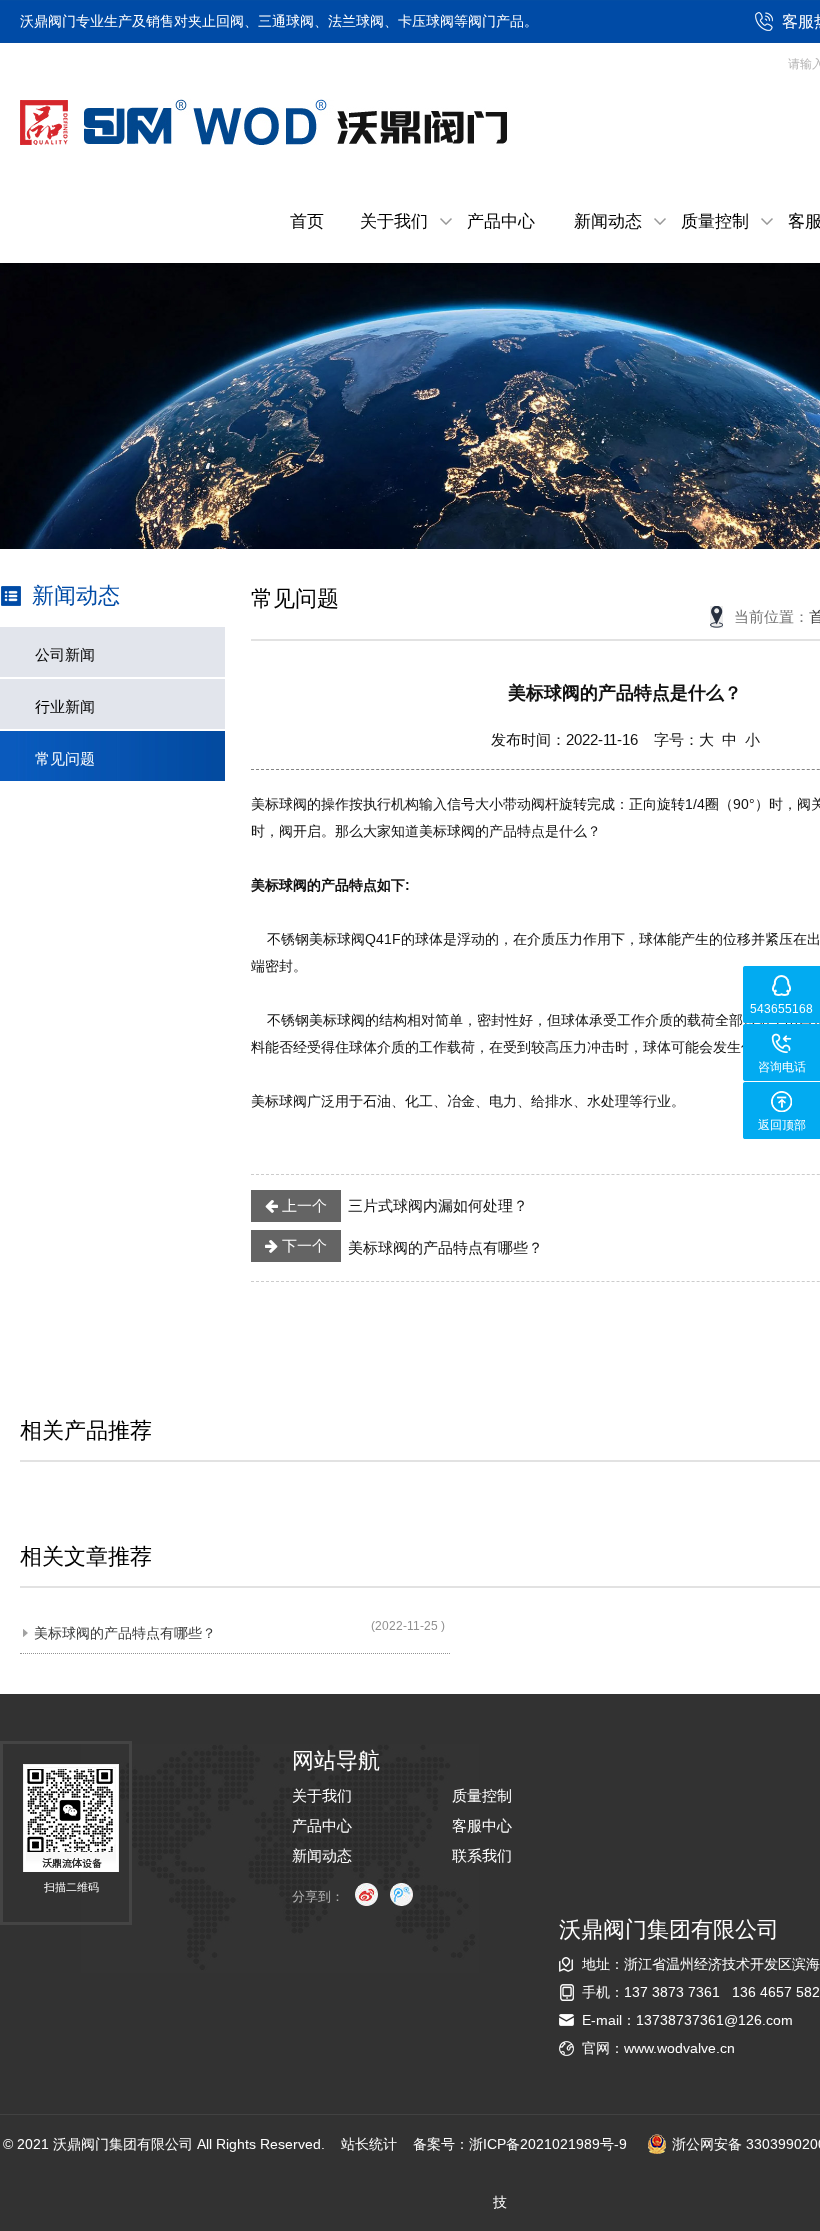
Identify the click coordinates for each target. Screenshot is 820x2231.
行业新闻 (65, 706)
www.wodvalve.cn (679, 2048)
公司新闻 (65, 654)
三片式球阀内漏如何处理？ (403, 1205)
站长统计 (369, 2144)
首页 (307, 221)
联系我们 (482, 1855)
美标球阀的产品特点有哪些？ (411, 1246)
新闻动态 (608, 221)
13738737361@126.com (714, 2020)
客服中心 (482, 1825)
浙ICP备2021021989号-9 (548, 2144)
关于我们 (394, 221)
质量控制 (715, 221)
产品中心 (501, 221)
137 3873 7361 (672, 1992)
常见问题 (65, 758)
